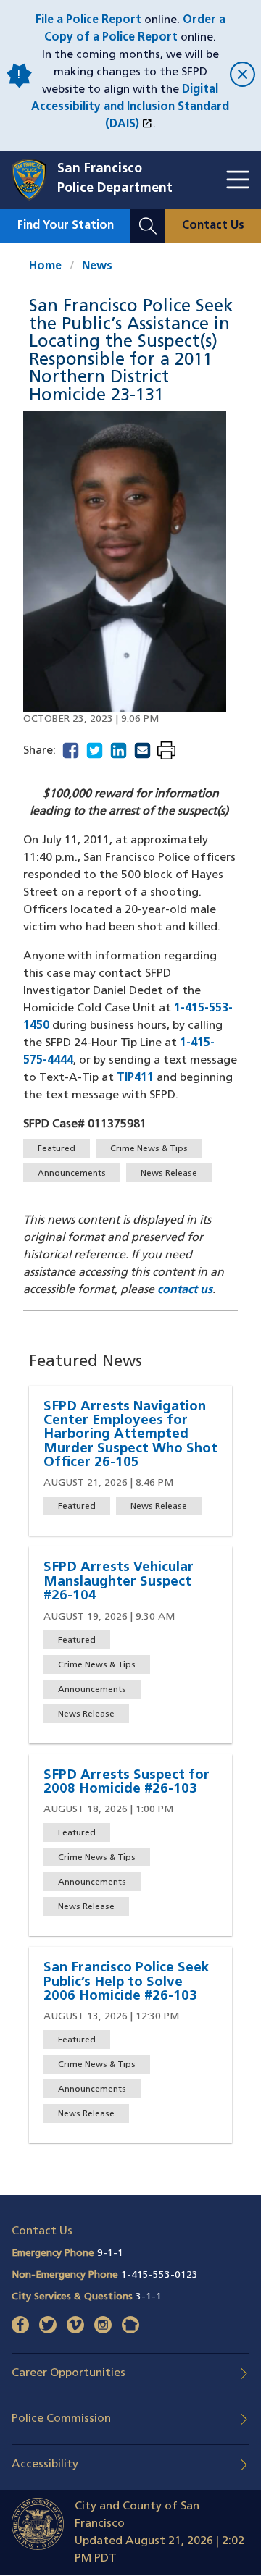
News (97, 266)
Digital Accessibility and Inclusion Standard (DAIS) (130, 107)
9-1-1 (110, 2253)
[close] (240, 76)
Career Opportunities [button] (69, 2373)
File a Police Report (88, 20)
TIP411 (135, 1078)
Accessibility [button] (45, 2465)
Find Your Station (66, 226)
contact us (185, 1290)
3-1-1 (149, 2297)
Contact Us (213, 226)
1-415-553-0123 (159, 2275)
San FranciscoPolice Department (115, 179)
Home (45, 266)
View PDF (166, 752)
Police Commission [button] (61, 2419)
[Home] (34, 180)
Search (148, 217)
